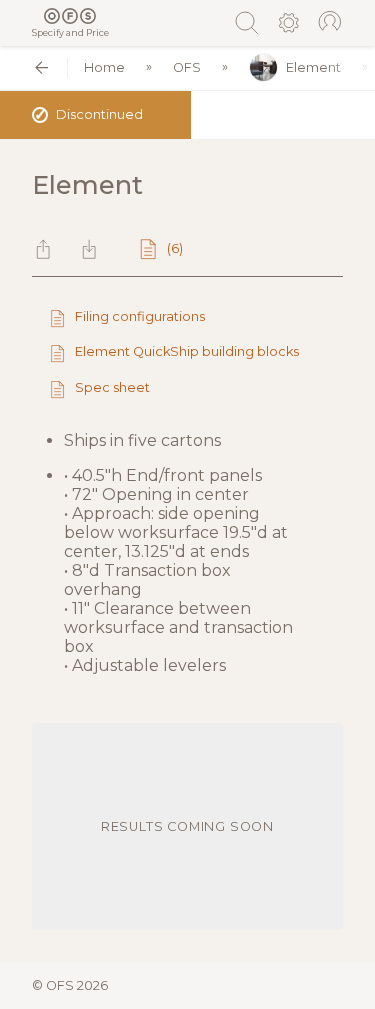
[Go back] (41, 67)
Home (104, 67)
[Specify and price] (70, 16)
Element (313, 67)
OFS (187, 67)
